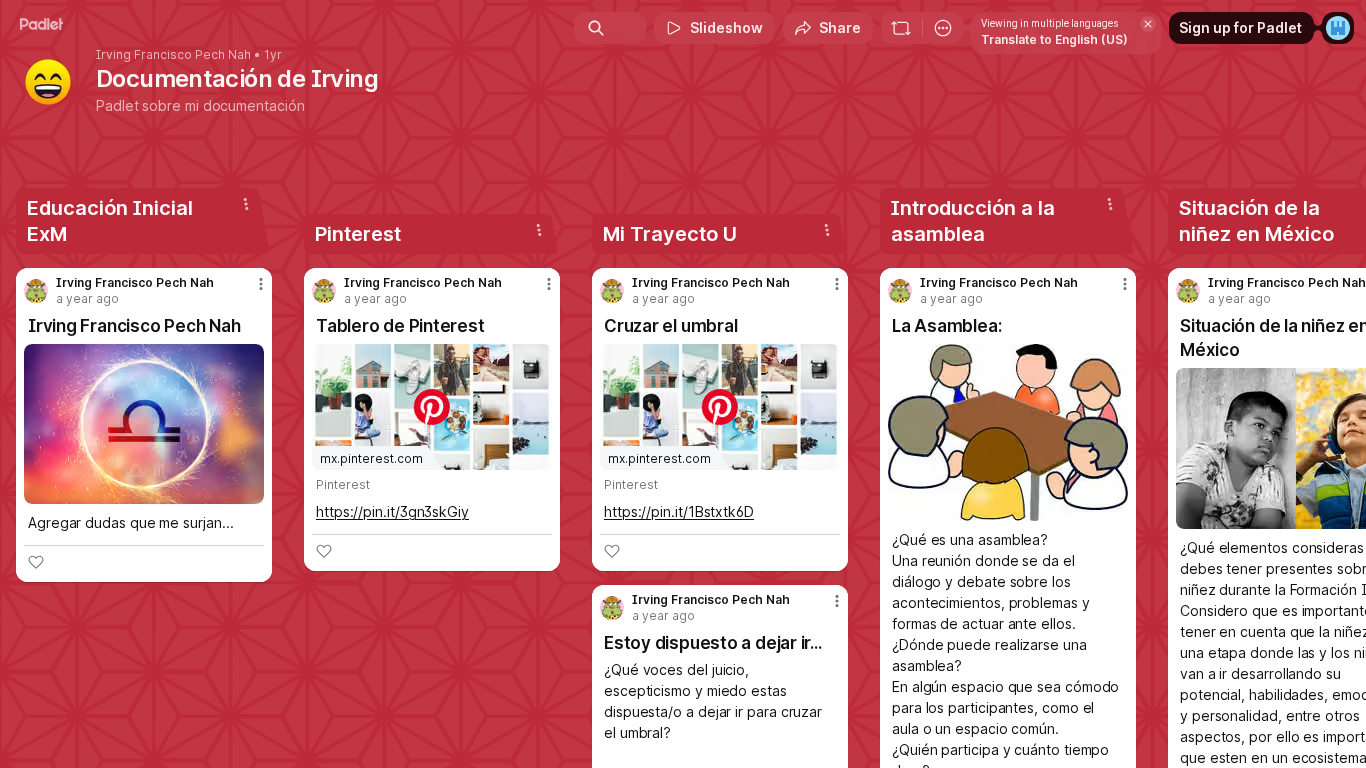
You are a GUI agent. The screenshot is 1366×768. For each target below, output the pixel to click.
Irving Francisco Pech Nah (173, 55)
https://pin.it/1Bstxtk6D (679, 511)
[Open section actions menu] (246, 204)
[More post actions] (261, 284)
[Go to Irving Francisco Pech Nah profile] (36, 291)
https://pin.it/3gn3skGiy (392, 511)
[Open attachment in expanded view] (144, 424)
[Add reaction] (36, 562)
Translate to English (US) (1054, 39)
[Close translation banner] (1148, 24)
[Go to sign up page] (1338, 28)
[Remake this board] (901, 28)
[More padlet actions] (943, 28)
